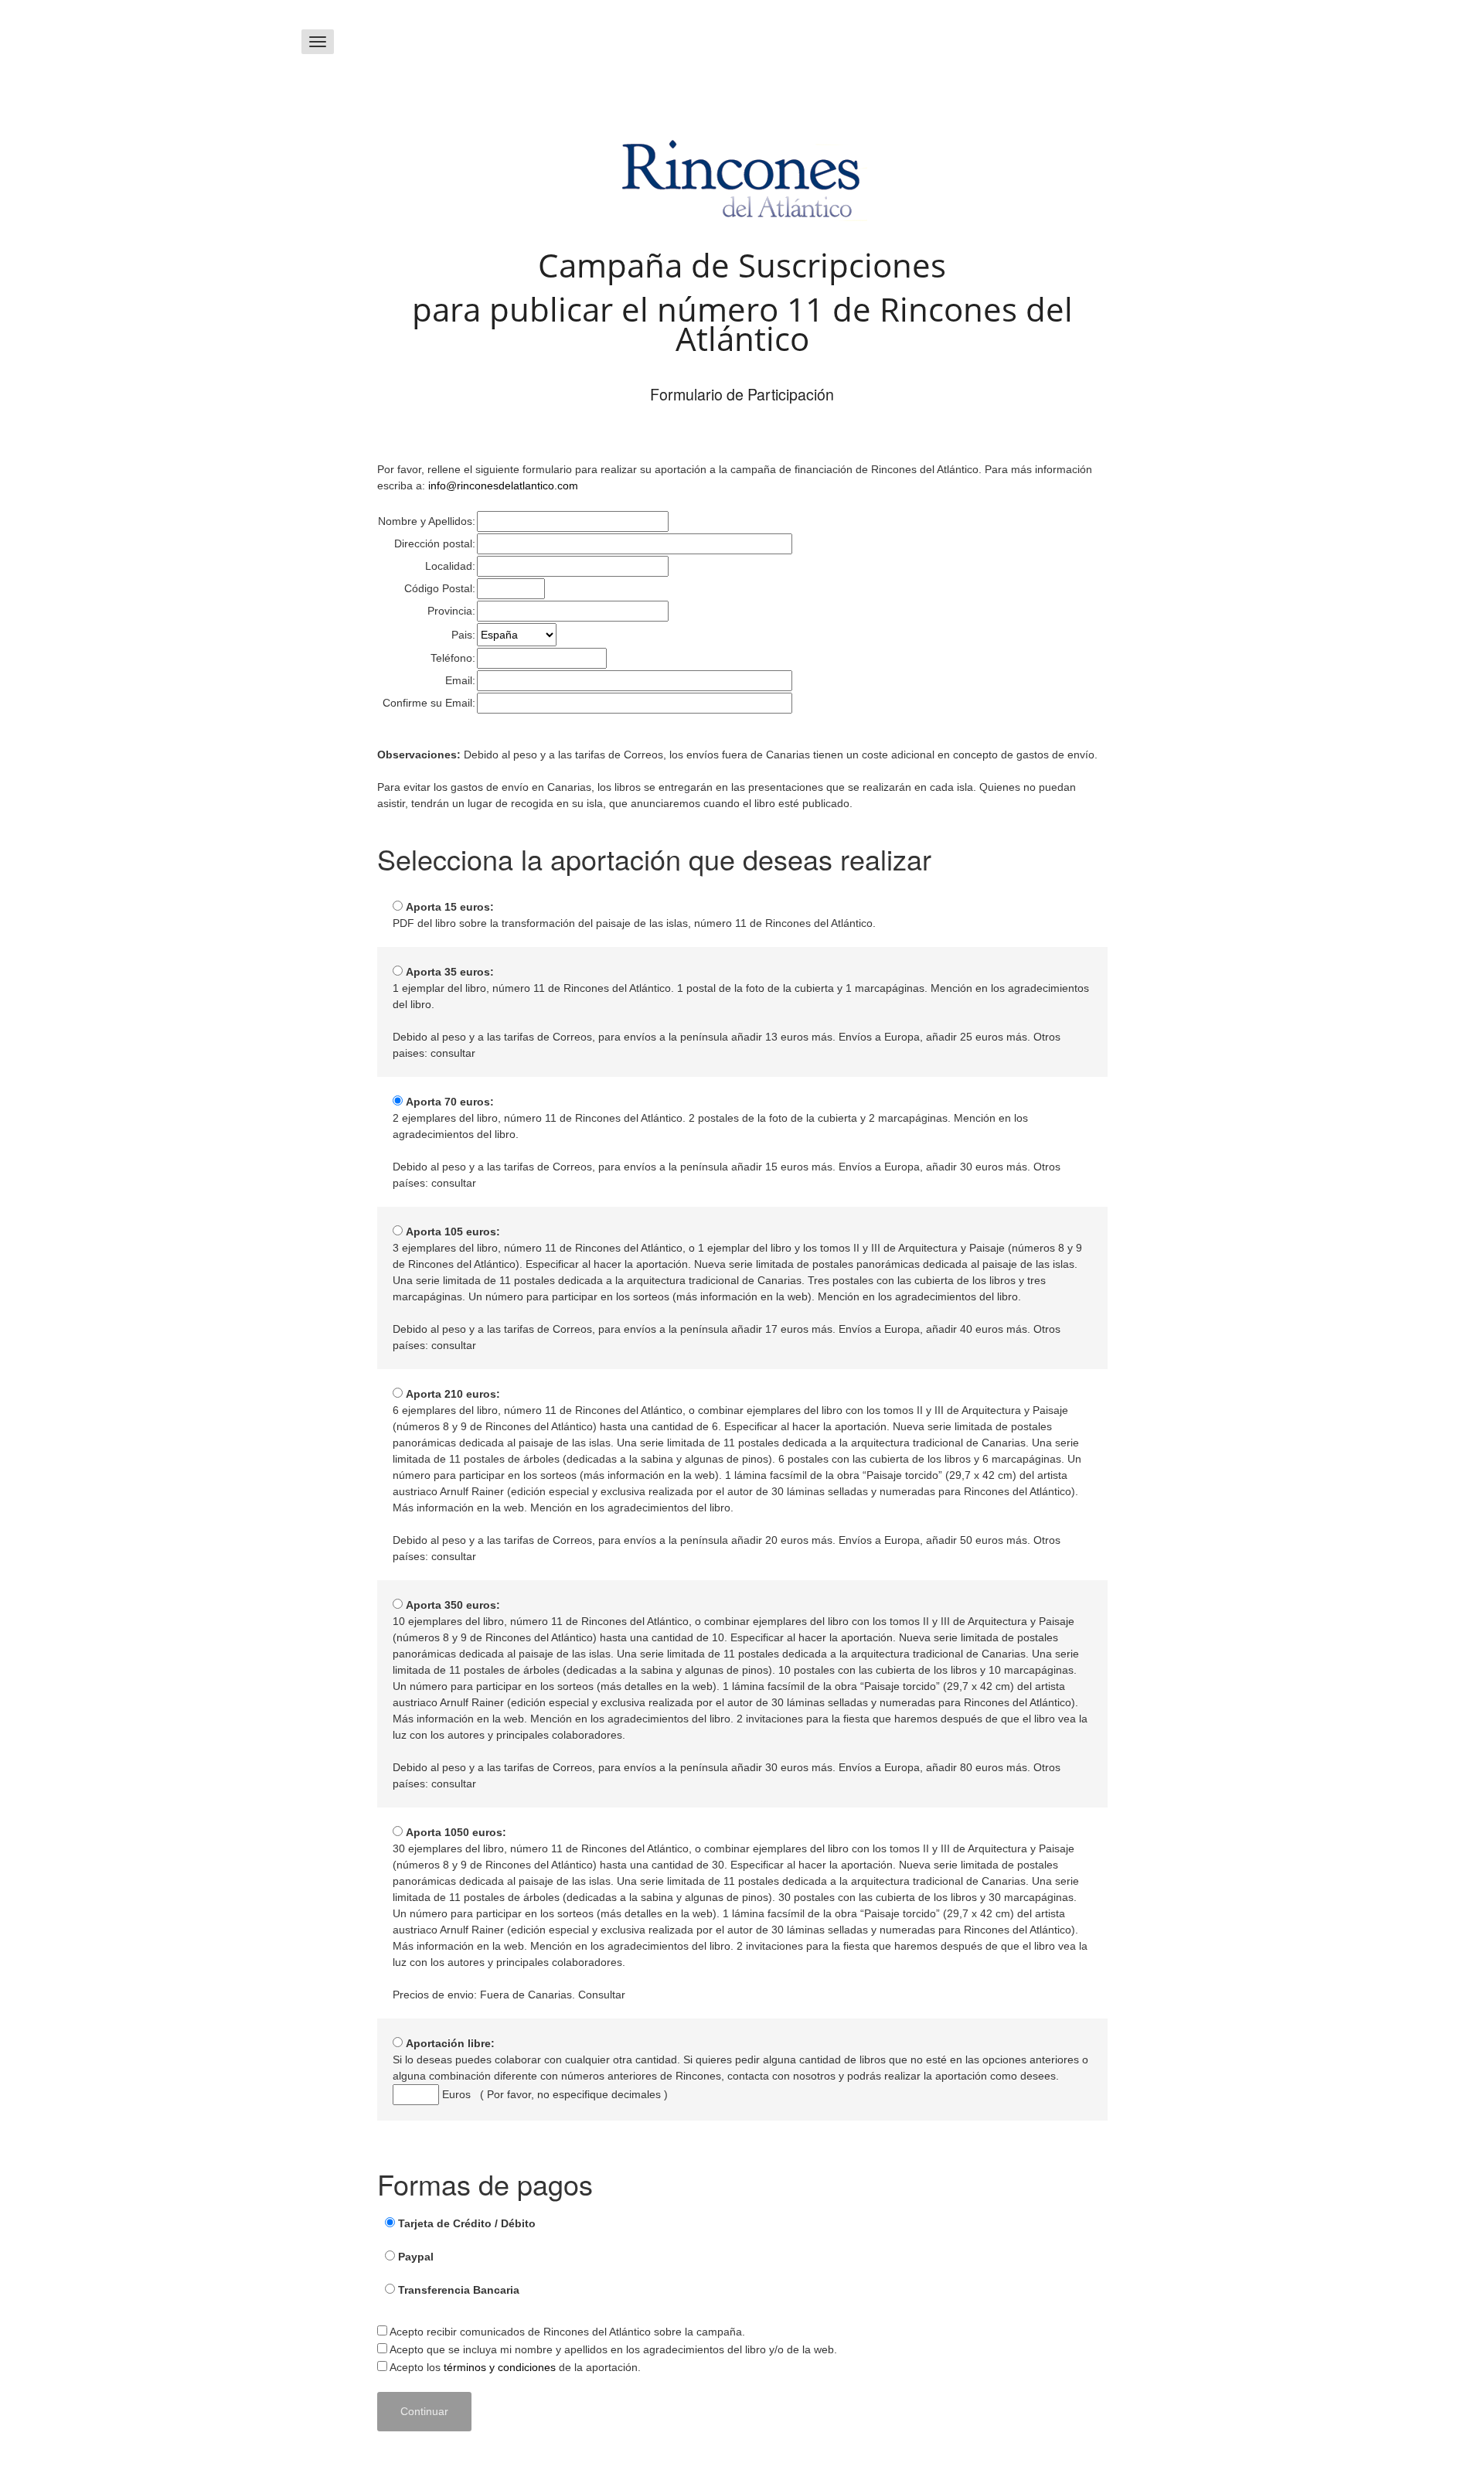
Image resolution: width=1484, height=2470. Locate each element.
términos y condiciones (500, 2367)
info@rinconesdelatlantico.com (503, 485)
